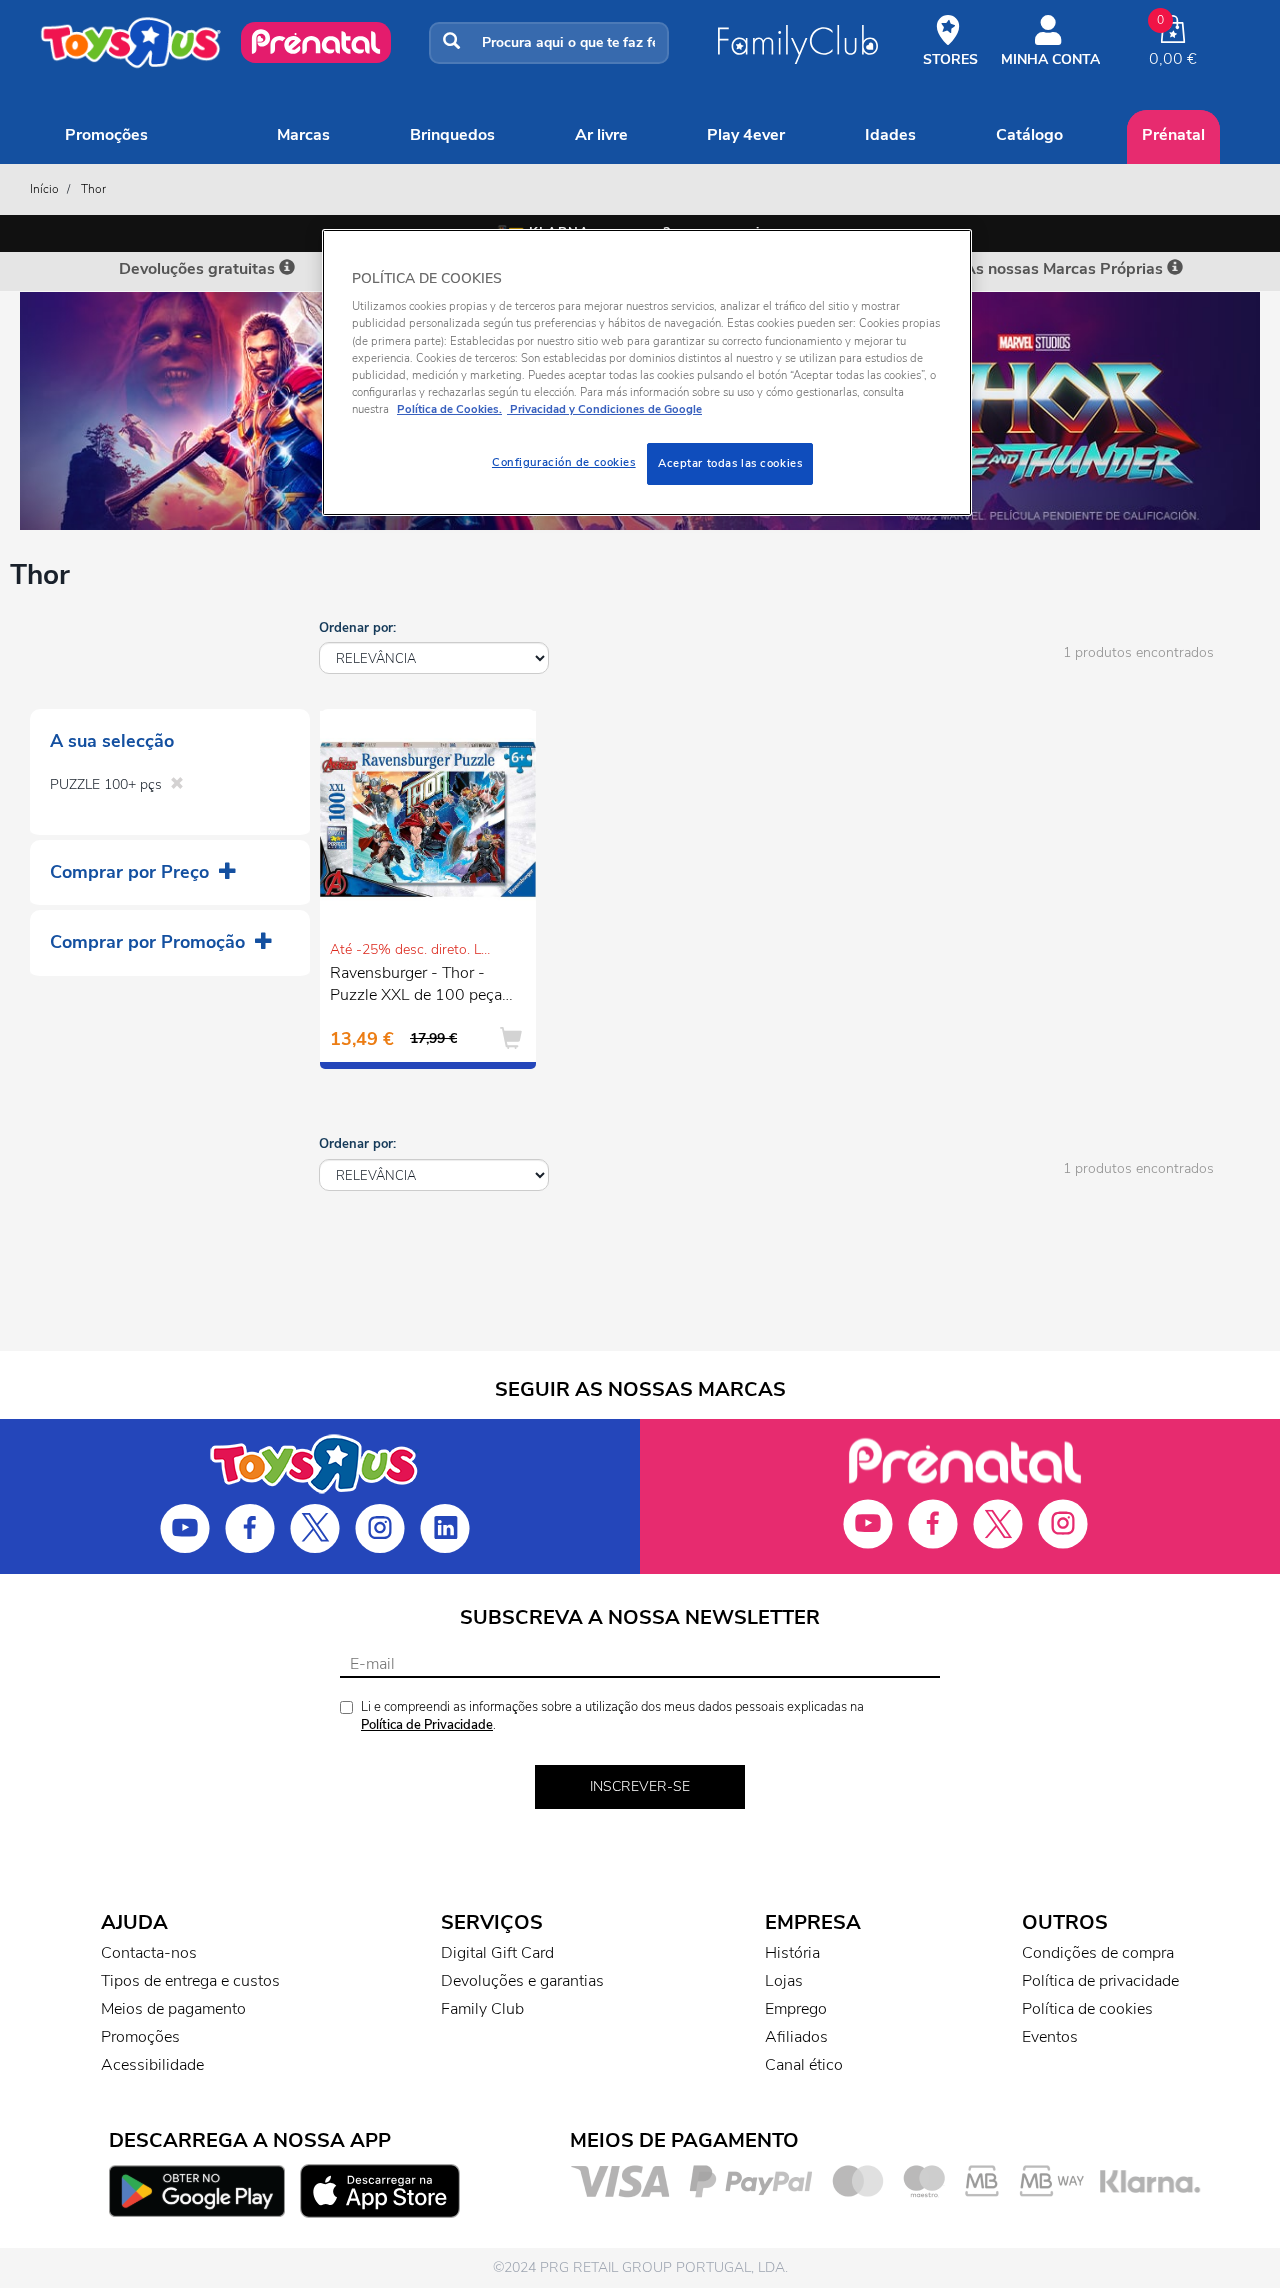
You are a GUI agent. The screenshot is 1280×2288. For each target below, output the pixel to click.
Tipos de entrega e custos (190, 1981)
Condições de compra (1098, 1953)
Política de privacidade (1100, 1981)
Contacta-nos (149, 1953)
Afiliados (796, 2037)
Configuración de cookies (564, 462)
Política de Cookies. (449, 409)
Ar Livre (601, 135)
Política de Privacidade (427, 1725)
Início (44, 189)
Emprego (796, 2009)
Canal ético (804, 2065)
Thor (93, 189)
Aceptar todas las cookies (730, 463)
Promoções (106, 135)
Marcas (303, 135)
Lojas (784, 1981)
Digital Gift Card (497, 1953)
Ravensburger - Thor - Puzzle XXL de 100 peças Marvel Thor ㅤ (420, 987)
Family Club (482, 2009)
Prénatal (1173, 135)
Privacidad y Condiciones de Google (604, 409)
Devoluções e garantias (522, 1981)
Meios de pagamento (173, 2009)
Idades (890, 135)
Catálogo (1029, 135)
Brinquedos (452, 135)
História (792, 1953)
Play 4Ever (746, 135)
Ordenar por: (357, 628)
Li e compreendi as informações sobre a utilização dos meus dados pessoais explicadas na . (612, 1716)
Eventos (1050, 2037)
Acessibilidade (152, 2065)
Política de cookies (1087, 2009)
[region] (647, 372)
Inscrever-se (640, 1786)
